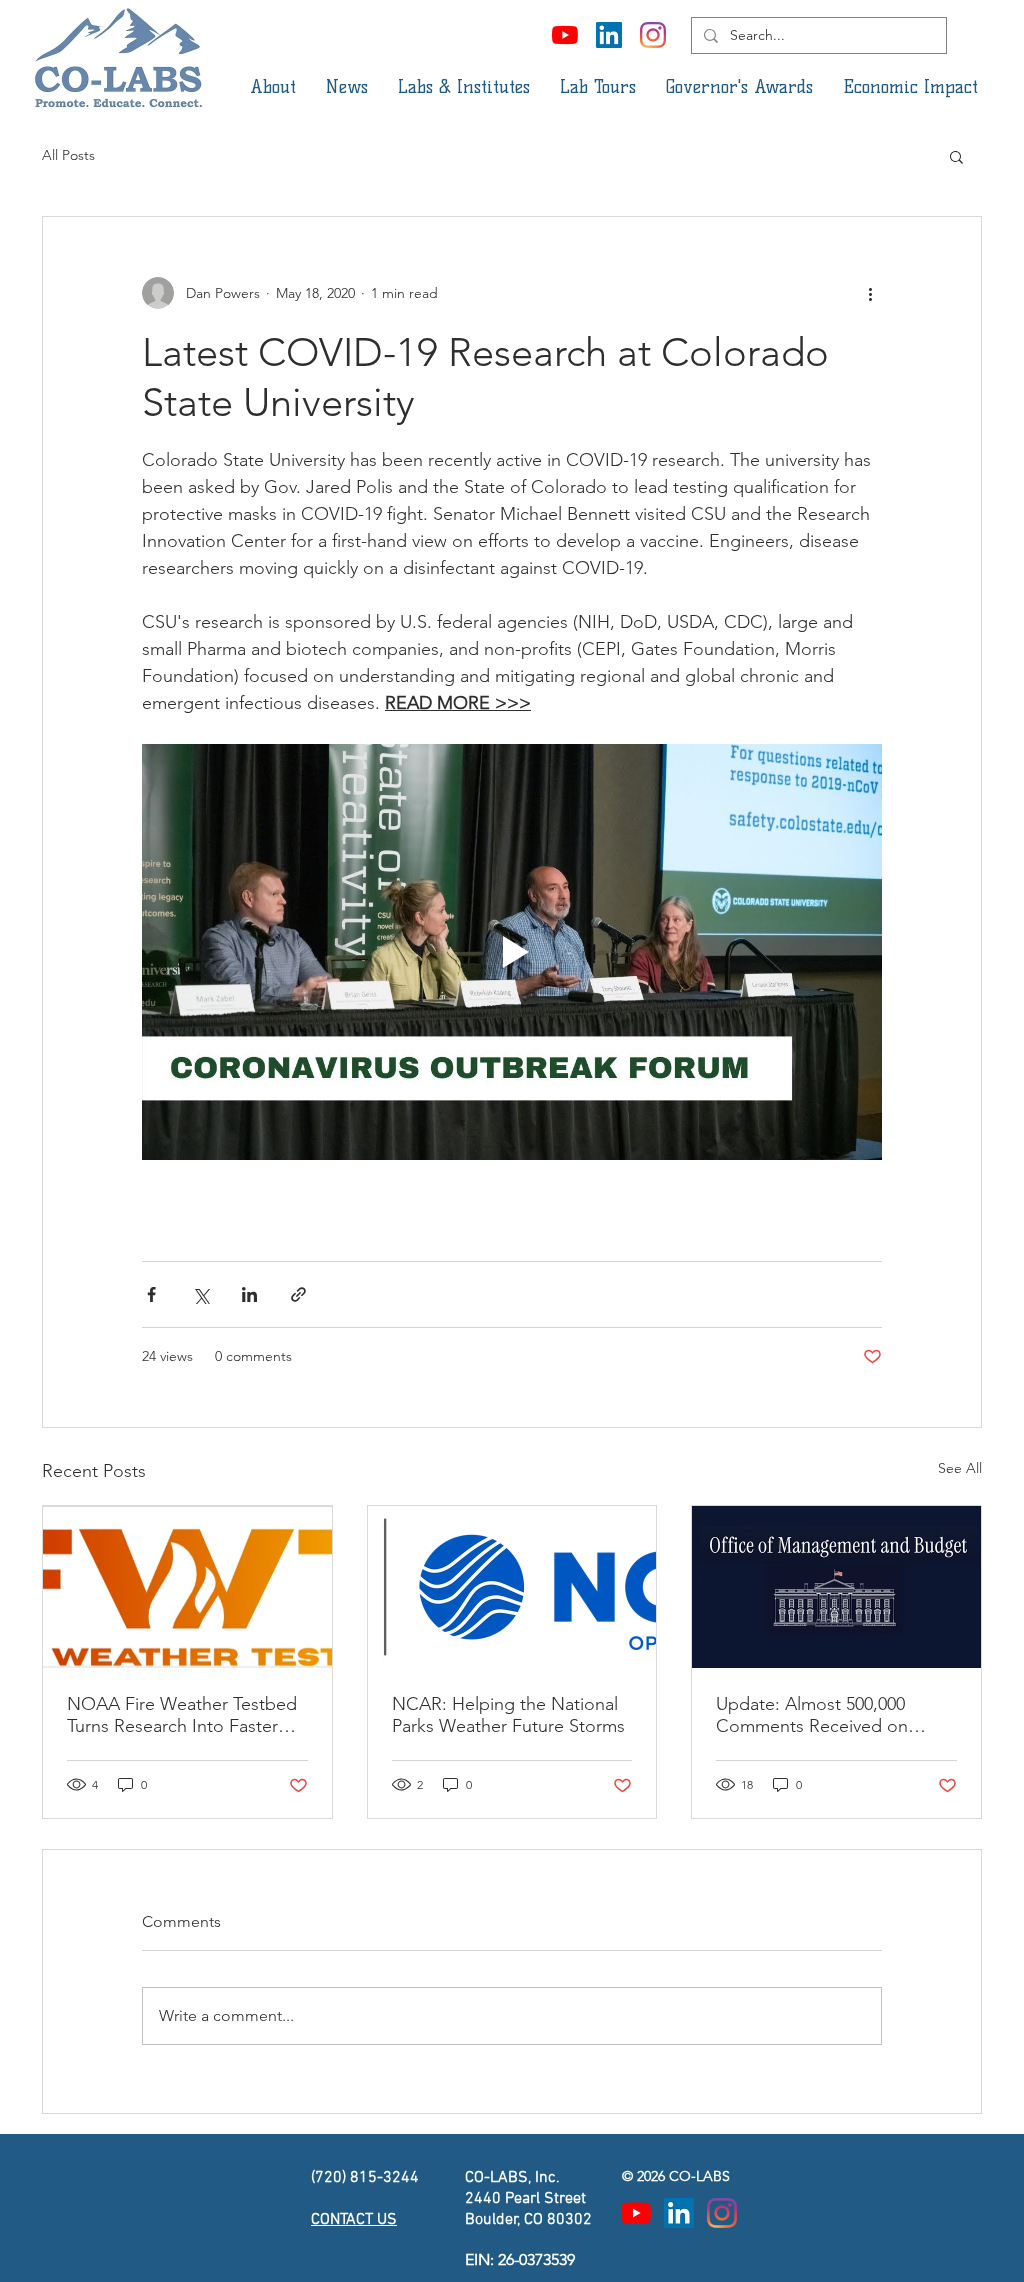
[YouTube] (565, 35)
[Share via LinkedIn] (249, 1294)
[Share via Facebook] (151, 1294)
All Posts (68, 155)
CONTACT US (354, 2220)
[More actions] (870, 293)
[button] (273, 87)
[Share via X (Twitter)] (200, 1294)
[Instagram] (653, 35)
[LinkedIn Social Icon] (609, 35)
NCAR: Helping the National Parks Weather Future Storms (508, 1715)
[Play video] (512, 952)
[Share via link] (298, 1294)
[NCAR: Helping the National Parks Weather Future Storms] (512, 1587)
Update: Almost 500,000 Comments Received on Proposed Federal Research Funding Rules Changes (826, 1715)
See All (960, 1468)
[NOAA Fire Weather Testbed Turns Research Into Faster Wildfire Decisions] (187, 1587)
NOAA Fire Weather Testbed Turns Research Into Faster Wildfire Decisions (182, 1715)
